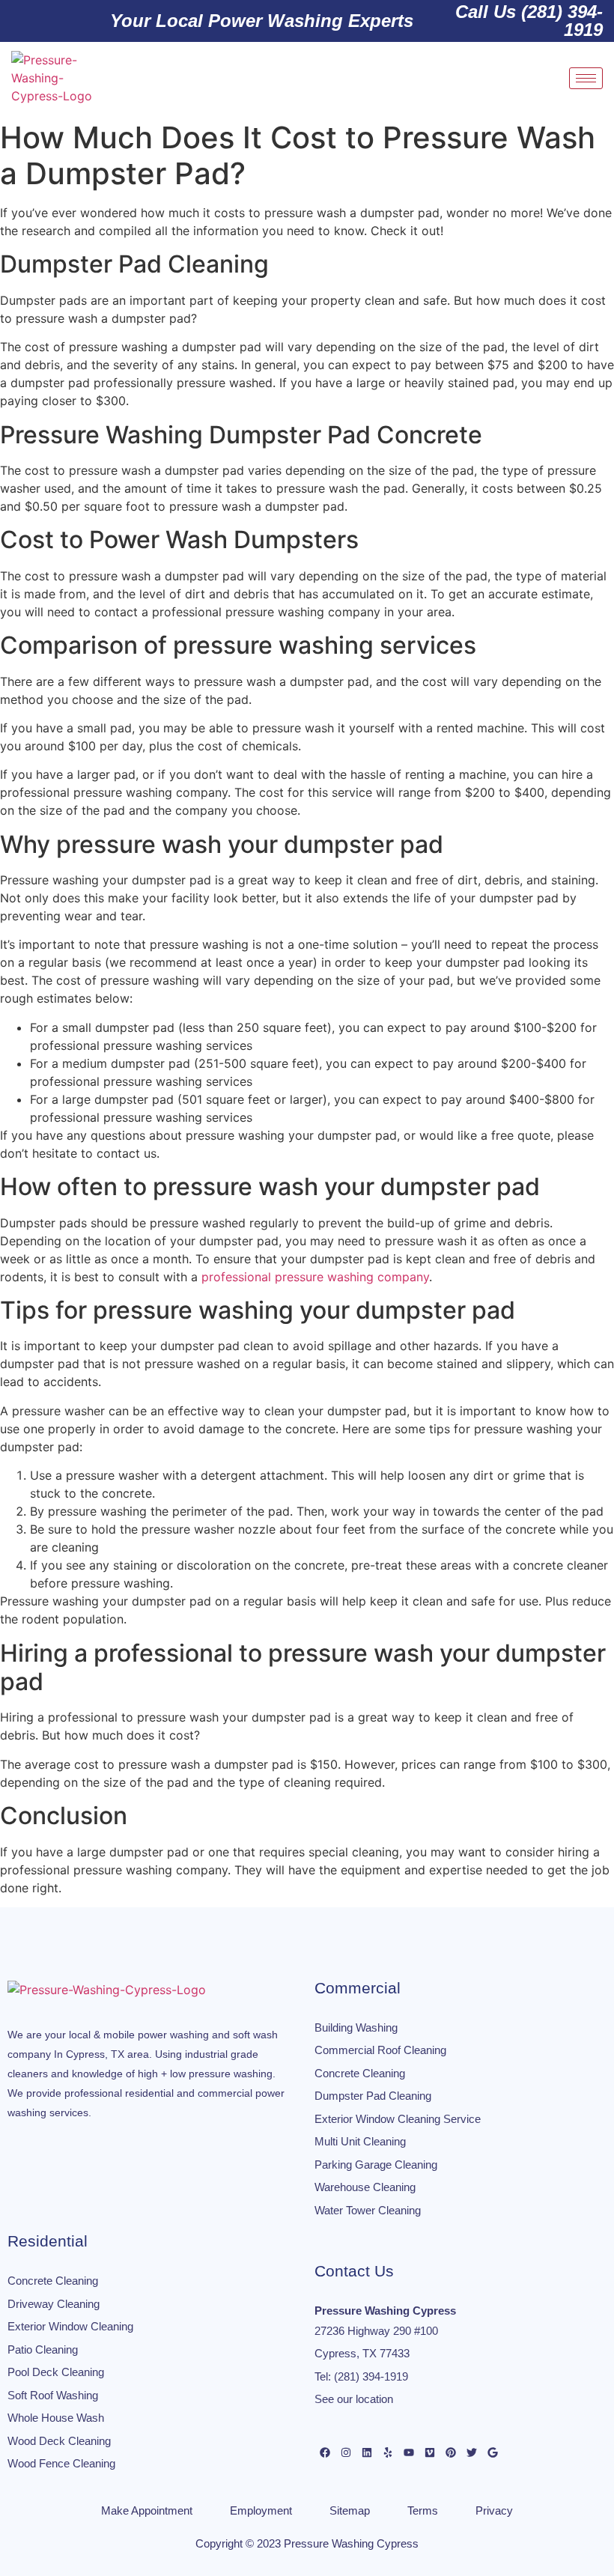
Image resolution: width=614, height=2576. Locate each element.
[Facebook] (325, 2452)
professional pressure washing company (315, 1277)
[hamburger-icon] (586, 78)
